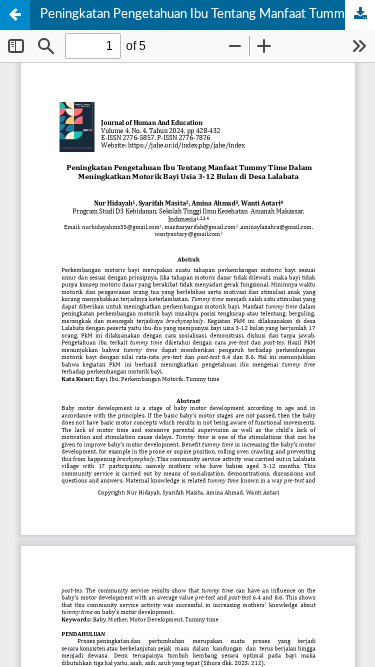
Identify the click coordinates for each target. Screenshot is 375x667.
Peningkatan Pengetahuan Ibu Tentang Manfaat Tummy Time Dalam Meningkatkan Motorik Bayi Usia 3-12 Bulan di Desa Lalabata (207, 14)
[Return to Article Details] (15, 15)
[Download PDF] (360, 15)
